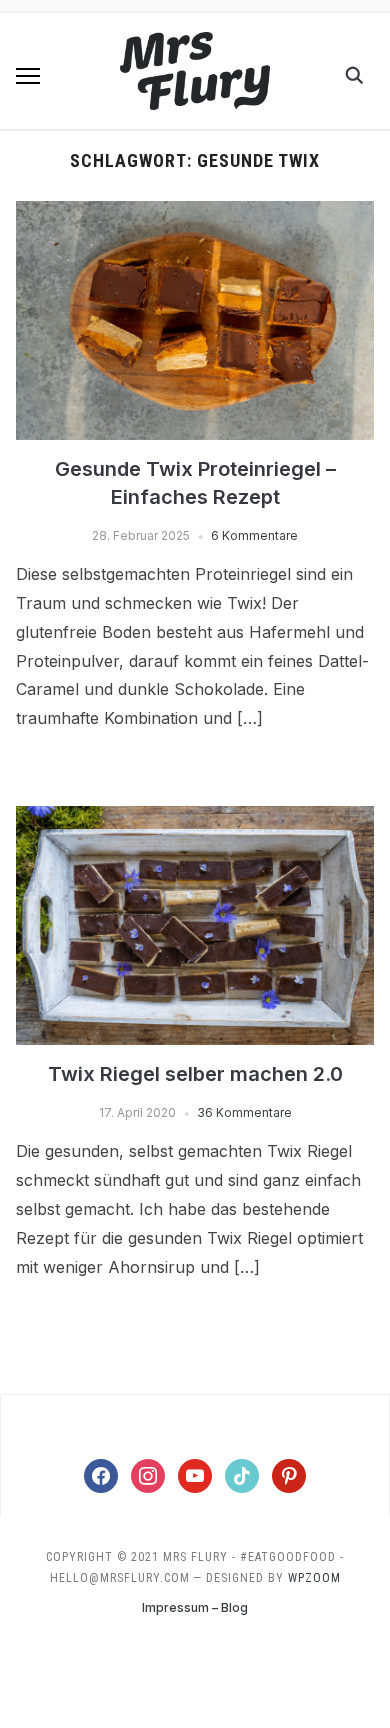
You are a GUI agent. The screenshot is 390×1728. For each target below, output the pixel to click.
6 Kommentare (254, 535)
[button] (28, 76)
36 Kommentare (244, 1112)
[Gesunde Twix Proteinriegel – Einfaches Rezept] (195, 213)
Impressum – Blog (195, 1607)
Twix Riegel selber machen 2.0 (195, 1074)
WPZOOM (314, 1578)
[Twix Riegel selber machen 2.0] (195, 818)
